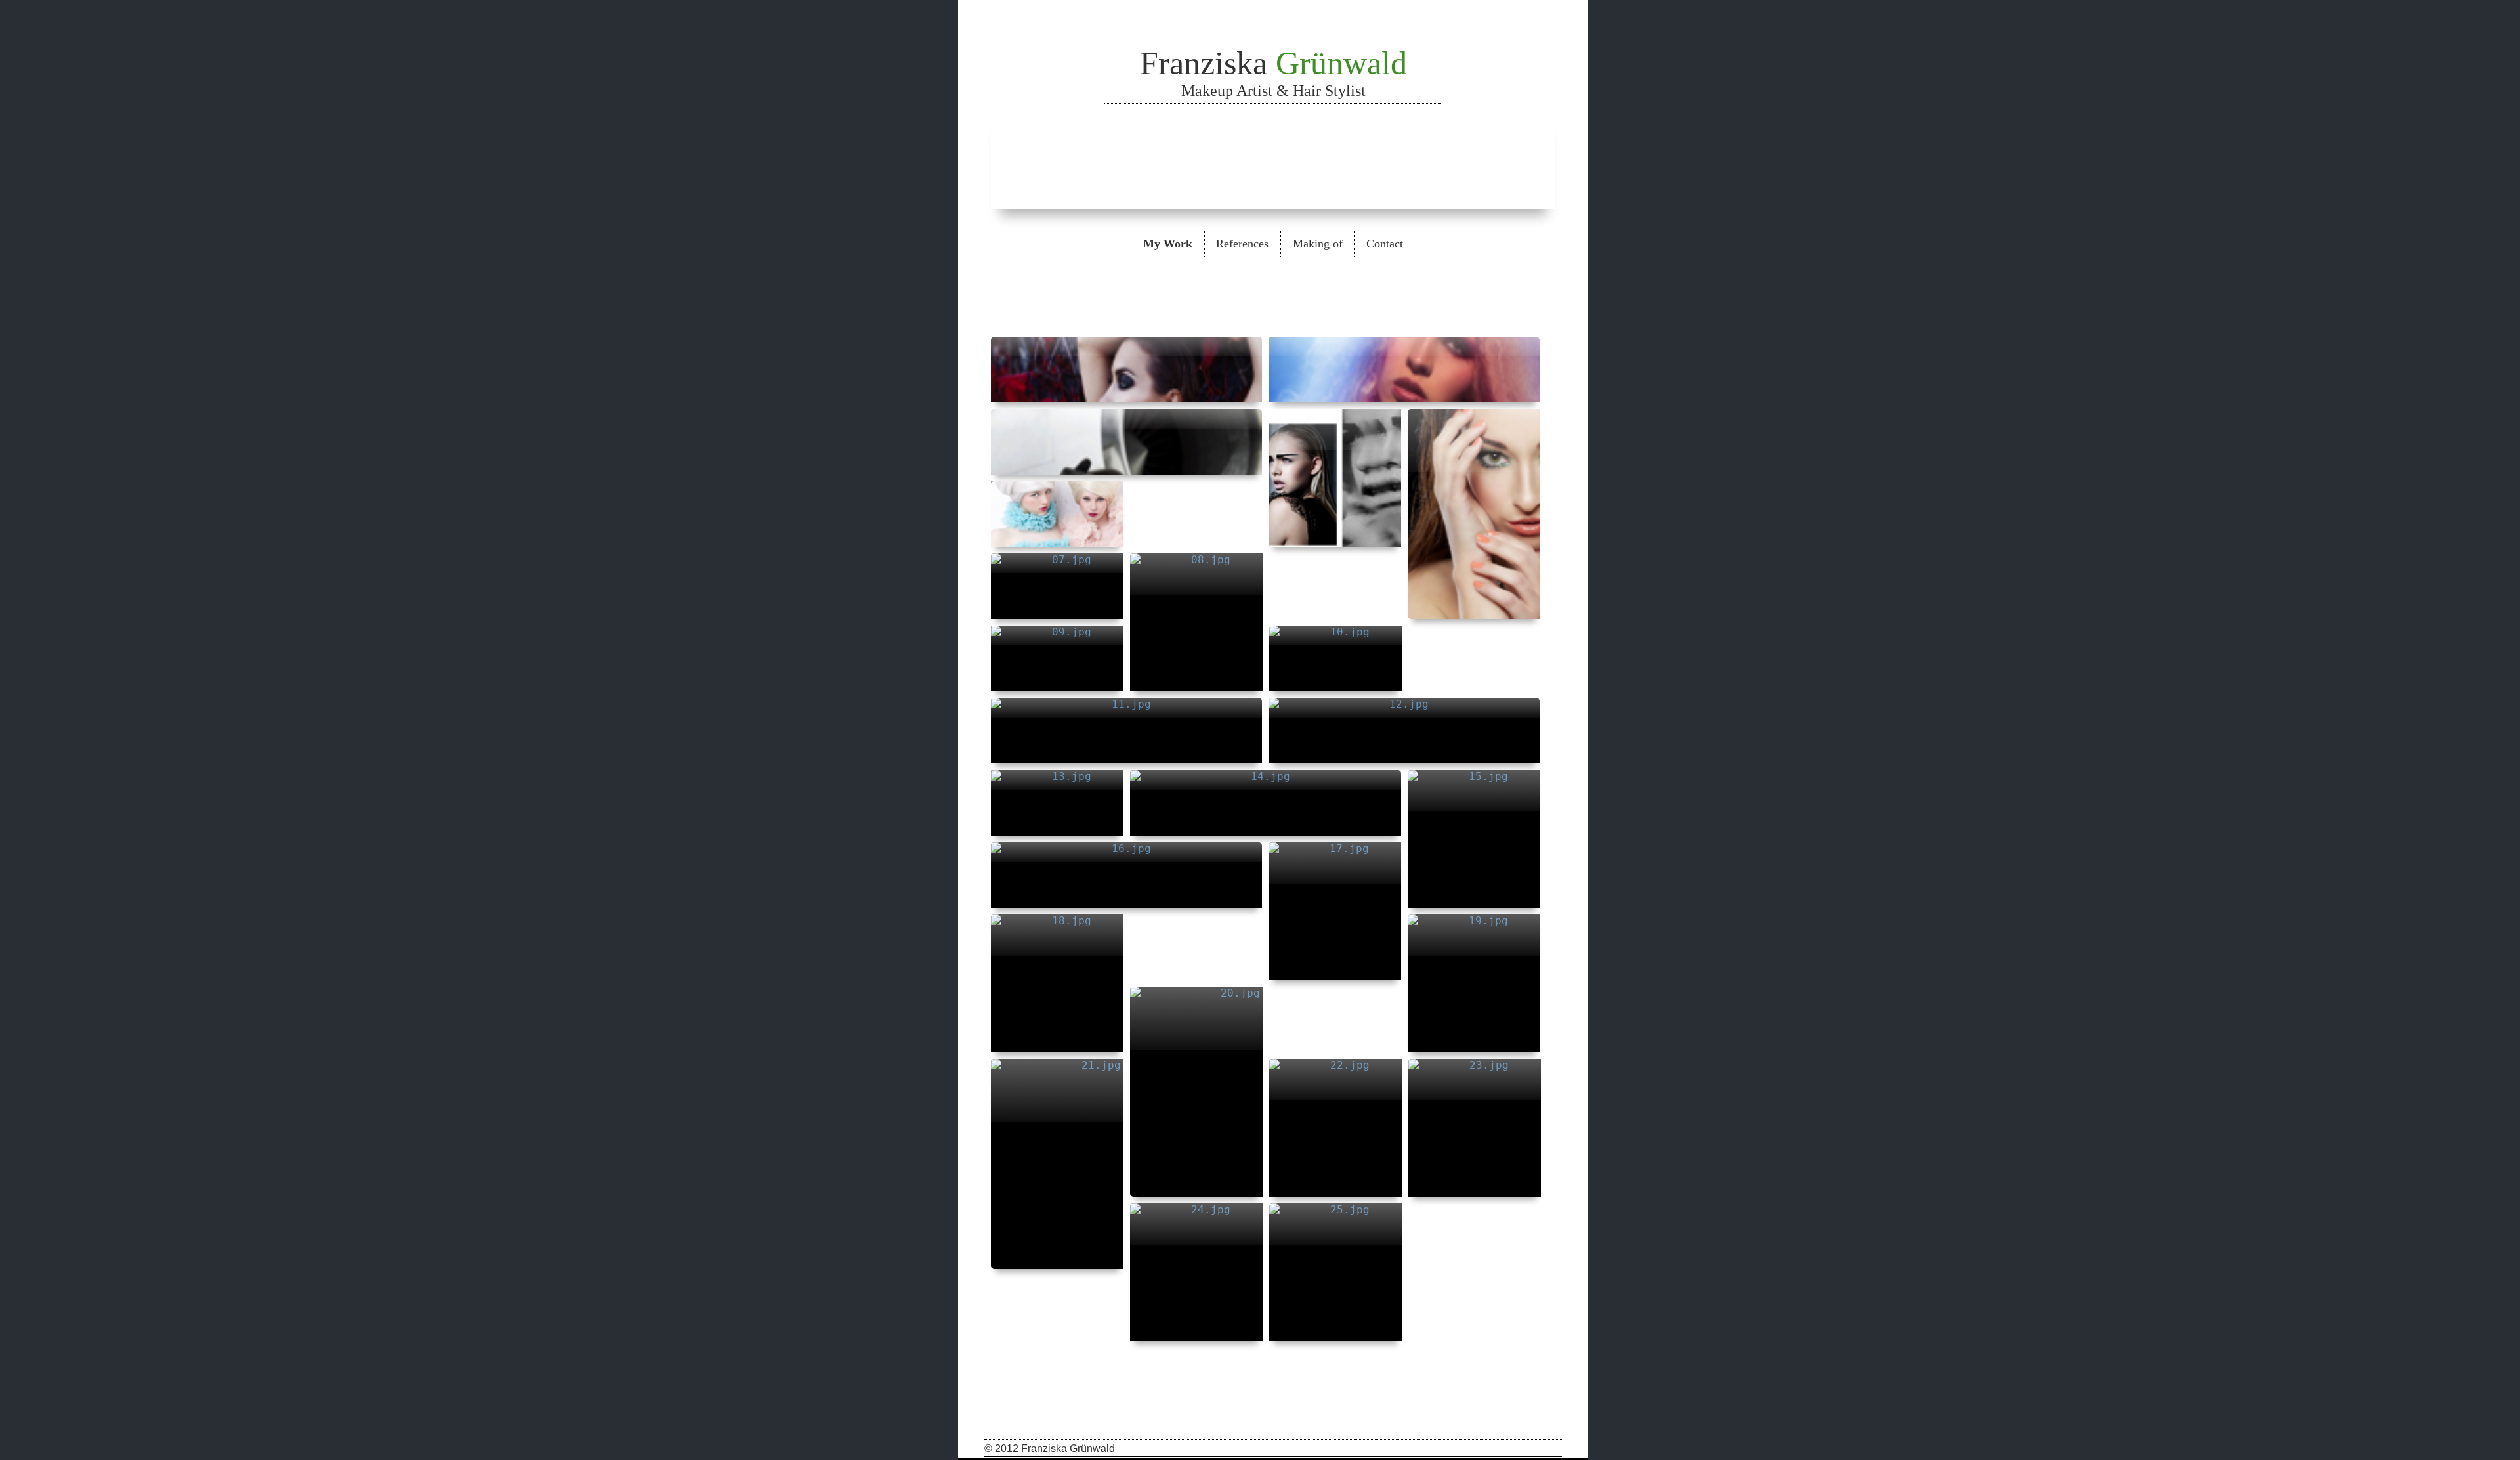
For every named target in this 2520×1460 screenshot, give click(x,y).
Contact (1385, 244)
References (1242, 244)
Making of (1318, 244)
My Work (1168, 244)
